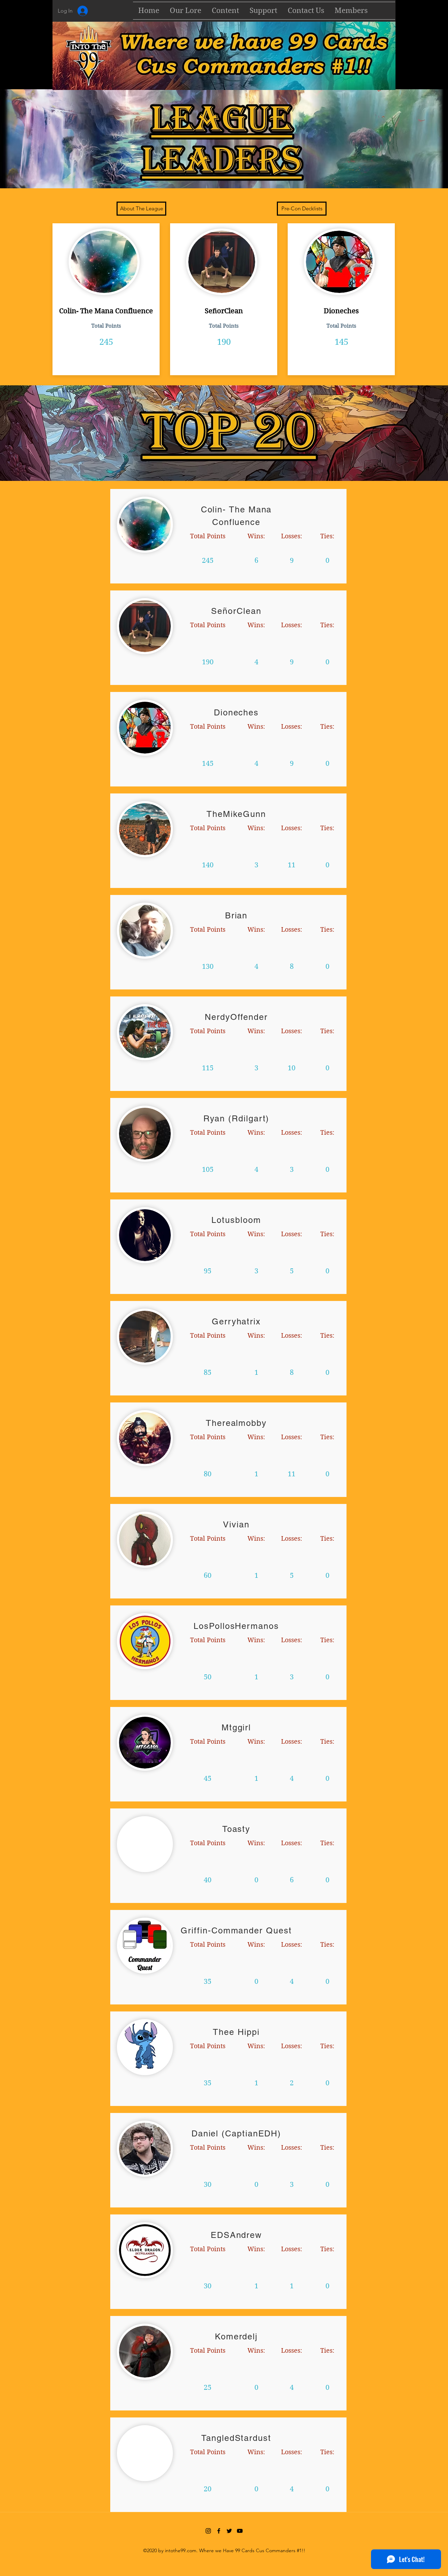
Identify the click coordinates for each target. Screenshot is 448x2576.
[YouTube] (240, 2531)
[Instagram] (208, 2531)
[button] (225, 11)
